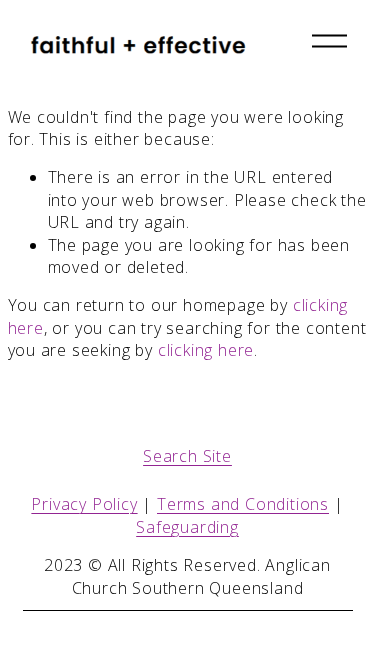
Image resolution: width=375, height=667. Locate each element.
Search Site (187, 456)
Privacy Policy (84, 504)
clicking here (206, 350)
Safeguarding (187, 527)
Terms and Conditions (243, 504)
